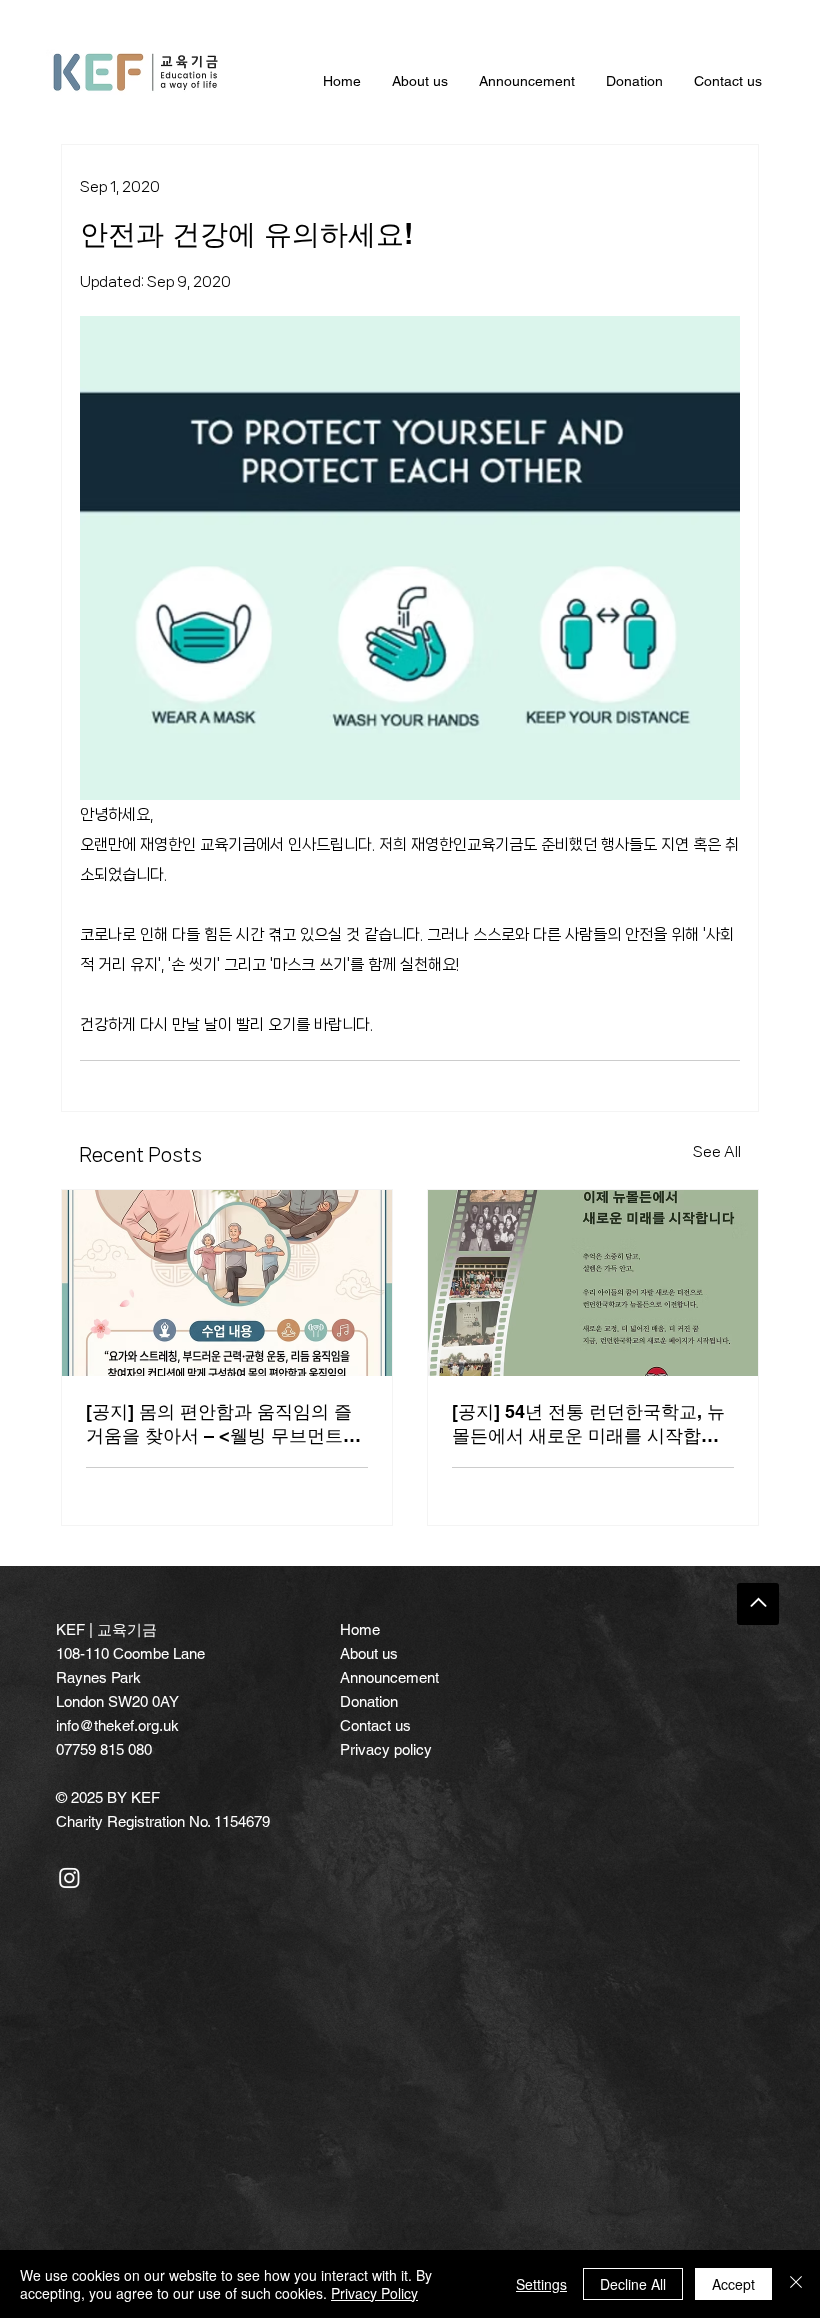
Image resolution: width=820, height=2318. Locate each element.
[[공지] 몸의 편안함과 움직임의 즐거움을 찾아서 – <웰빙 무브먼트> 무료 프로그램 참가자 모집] (227, 1283)
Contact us (375, 1725)
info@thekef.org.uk (117, 1725)
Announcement (389, 1677)
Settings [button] (541, 2284)
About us (369, 1653)
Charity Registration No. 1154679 (163, 1821)
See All (717, 1152)
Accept (733, 2284)
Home (360, 1629)
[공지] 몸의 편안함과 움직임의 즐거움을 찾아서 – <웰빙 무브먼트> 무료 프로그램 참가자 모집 (220, 1424)
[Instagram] (69, 1877)
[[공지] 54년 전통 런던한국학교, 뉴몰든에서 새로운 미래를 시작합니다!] (593, 1283)
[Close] (796, 2284)
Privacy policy (386, 1749)
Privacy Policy (374, 2293)
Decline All (633, 2284)
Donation (369, 1701)
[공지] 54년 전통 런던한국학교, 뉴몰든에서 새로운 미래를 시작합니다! (588, 1424)
